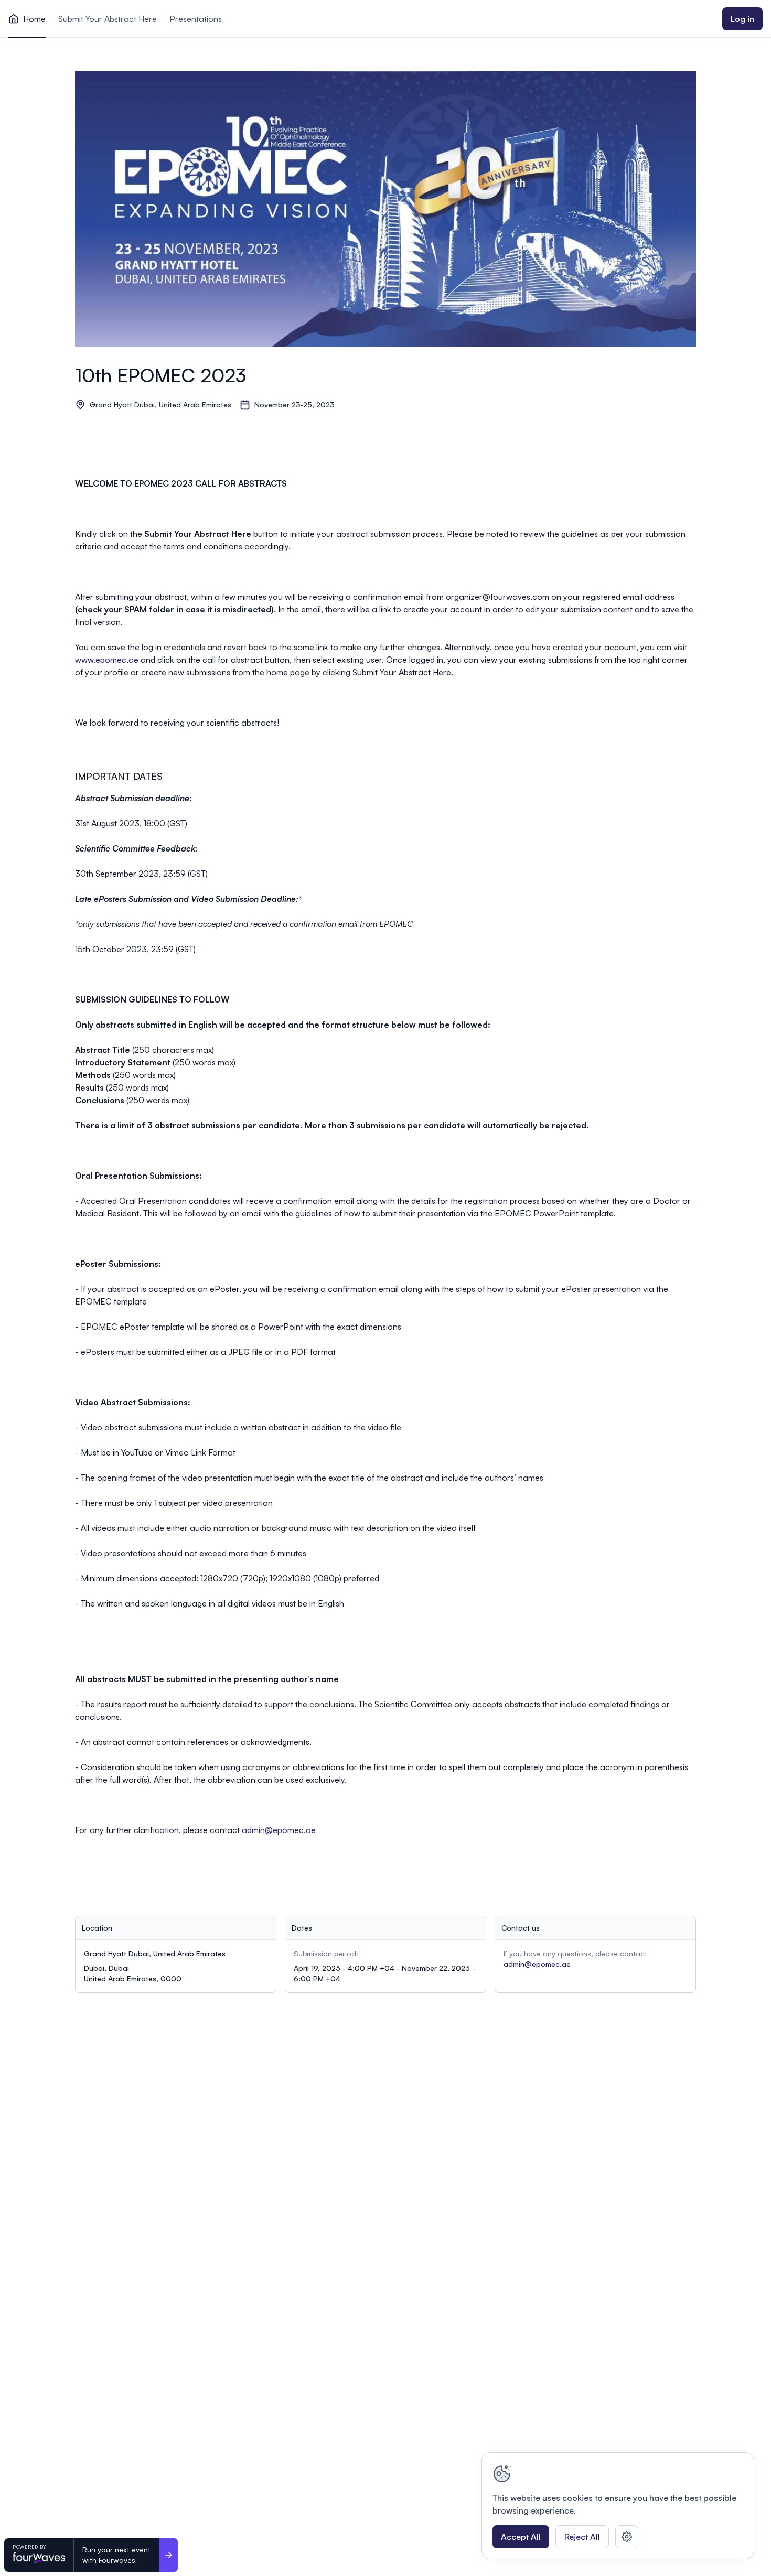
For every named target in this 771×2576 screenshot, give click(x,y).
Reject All (582, 2537)
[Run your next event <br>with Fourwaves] (168, 2555)
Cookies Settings (627, 2537)
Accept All (521, 2537)
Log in (742, 19)
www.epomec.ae (108, 660)
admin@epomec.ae (279, 1830)
